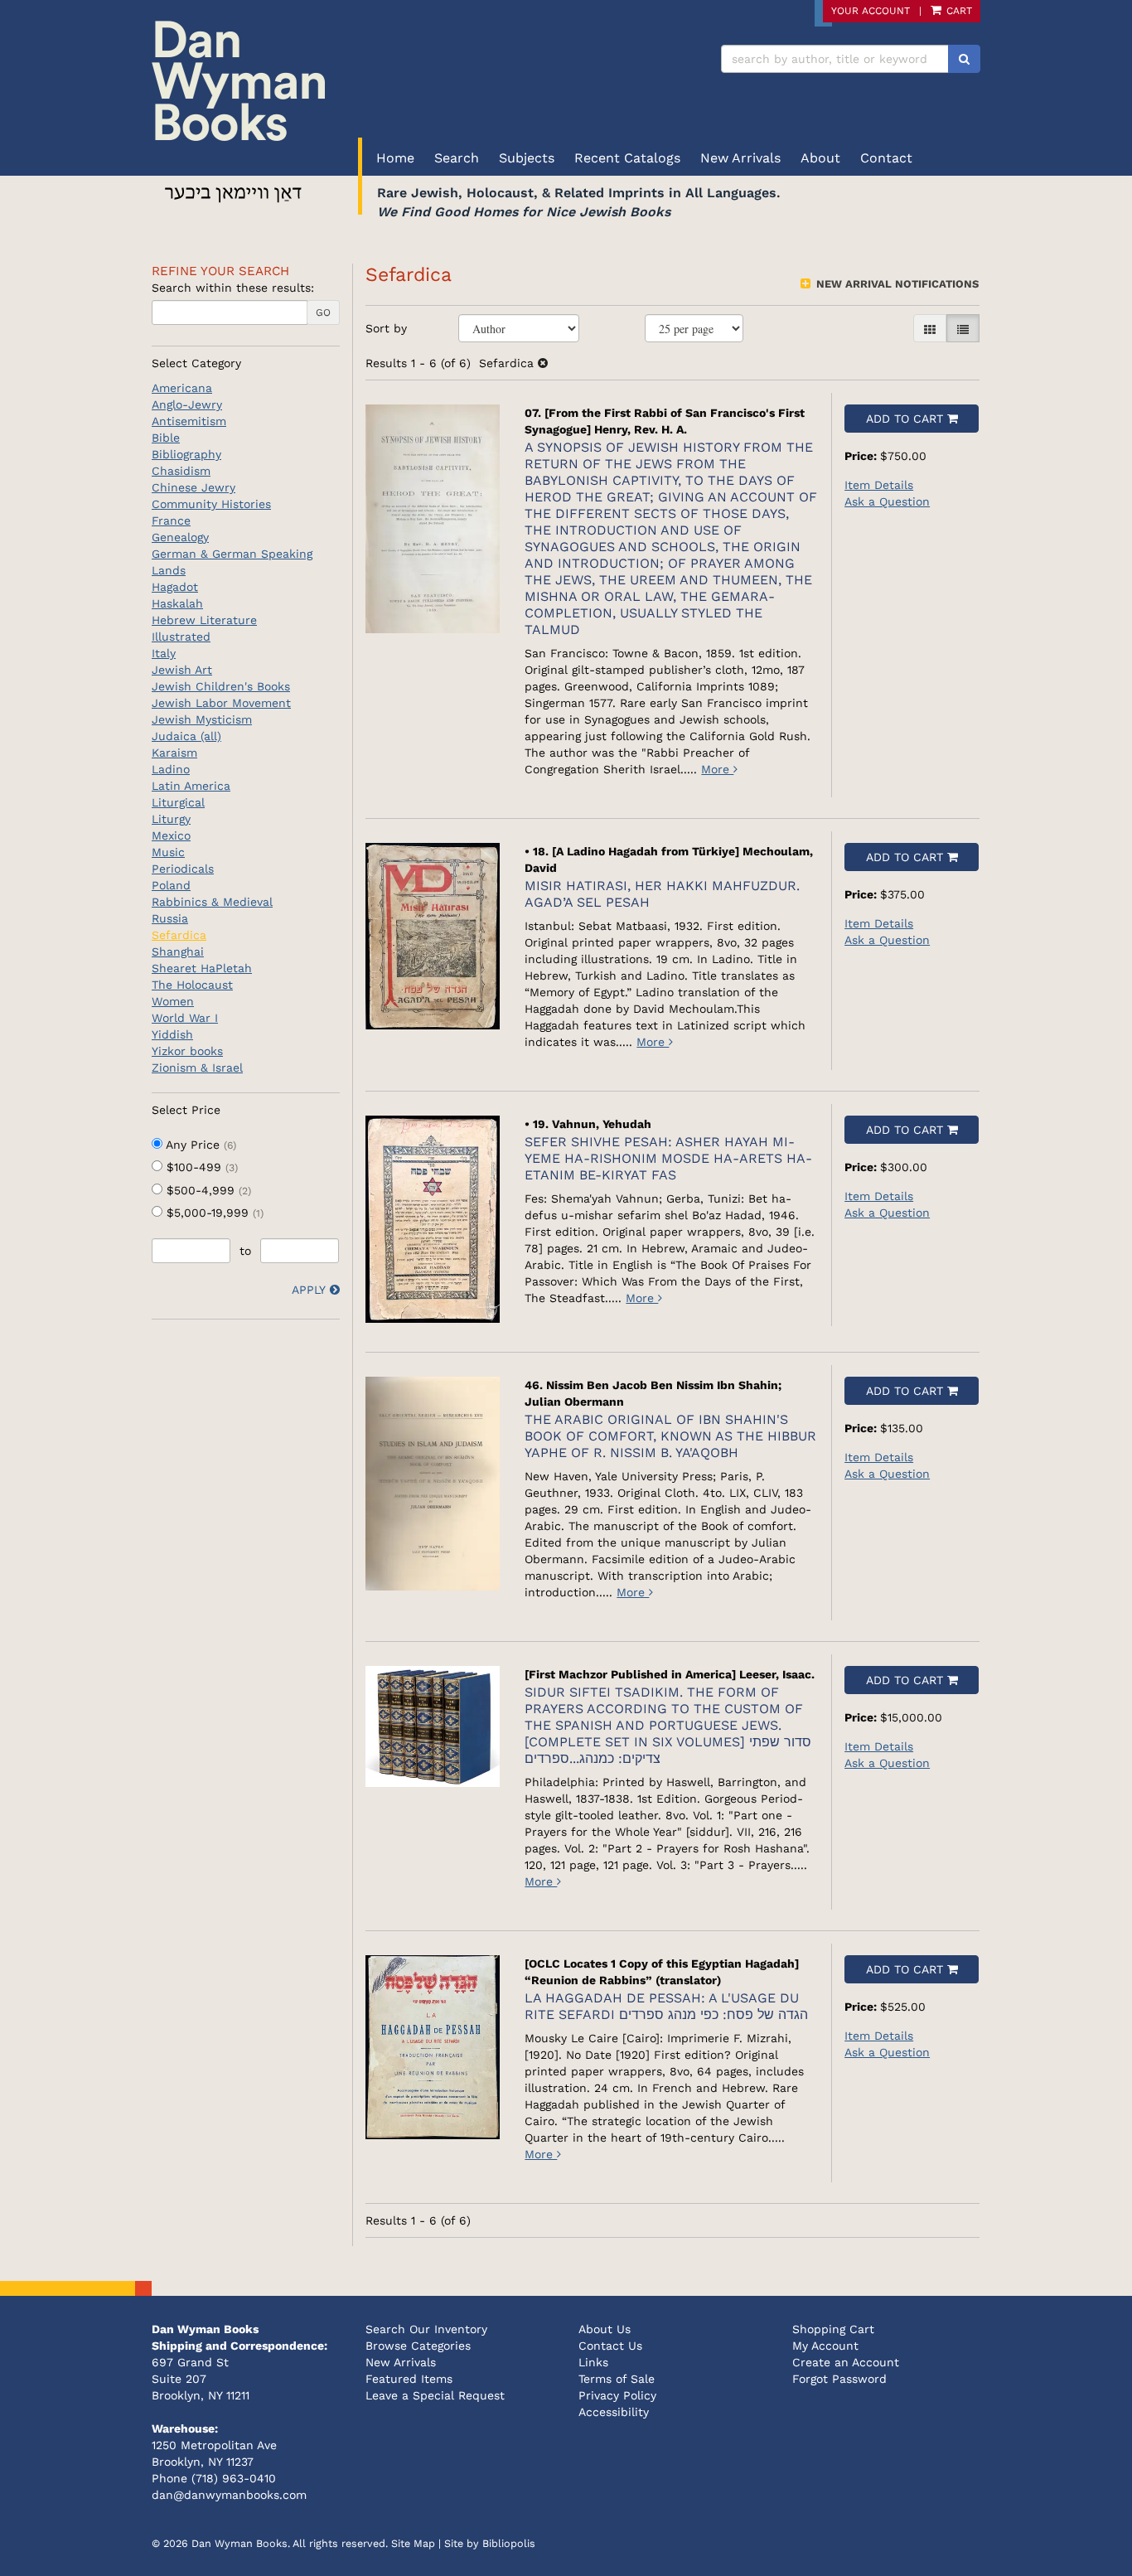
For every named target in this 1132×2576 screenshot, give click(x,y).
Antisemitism (189, 421)
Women (173, 1001)
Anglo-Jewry (187, 404)
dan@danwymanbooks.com (229, 2495)
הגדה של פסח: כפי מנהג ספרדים (666, 2006)
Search (457, 158)
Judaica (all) (186, 736)
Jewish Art (182, 670)
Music (168, 852)
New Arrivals (740, 158)
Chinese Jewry (194, 487)
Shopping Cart (833, 2329)
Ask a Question (887, 501)
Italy (164, 653)
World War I (185, 1018)
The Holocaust (192, 985)
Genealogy (180, 537)
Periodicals (183, 869)
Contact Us (610, 2346)
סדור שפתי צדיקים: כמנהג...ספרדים (668, 1725)
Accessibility (614, 2412)
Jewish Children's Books (221, 686)
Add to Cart (905, 419)
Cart (958, 11)
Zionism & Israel (197, 1068)
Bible (166, 438)
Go (323, 312)
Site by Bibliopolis (490, 2543)
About (820, 158)
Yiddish (172, 1034)
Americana (182, 388)
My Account (825, 2346)
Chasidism (181, 471)
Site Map (413, 2543)
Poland (171, 885)
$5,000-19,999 (213, 1213)
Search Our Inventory (426, 2329)
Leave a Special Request (435, 2395)
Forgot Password (839, 2379)
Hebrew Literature (204, 620)
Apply (309, 1290)
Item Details (879, 485)
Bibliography (186, 454)
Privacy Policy (617, 2395)
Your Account (871, 11)
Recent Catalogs (627, 158)
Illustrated (181, 637)
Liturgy (171, 819)
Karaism (174, 753)
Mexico (171, 835)
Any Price (199, 1145)
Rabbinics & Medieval (212, 902)
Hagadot (175, 587)
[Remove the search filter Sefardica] (543, 363)
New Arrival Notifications (896, 284)
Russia (170, 918)
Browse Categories (418, 2346)
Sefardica (179, 935)
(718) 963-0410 (234, 2478)
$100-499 (200, 1167)
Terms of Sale (617, 2379)
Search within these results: (233, 288)
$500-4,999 (207, 1190)
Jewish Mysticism (202, 719)
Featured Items (409, 2379)
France (171, 521)
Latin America (191, 786)
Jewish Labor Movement (221, 703)
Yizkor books (187, 1051)
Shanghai (178, 951)
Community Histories (211, 504)
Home (395, 158)
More (717, 769)
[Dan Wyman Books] (353, 81)
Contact (886, 158)
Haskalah (177, 603)
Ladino (171, 769)
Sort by (386, 328)
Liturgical (178, 802)
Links (593, 2362)
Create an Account (846, 2362)
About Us (605, 2329)
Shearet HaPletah (202, 968)
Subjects (527, 158)
